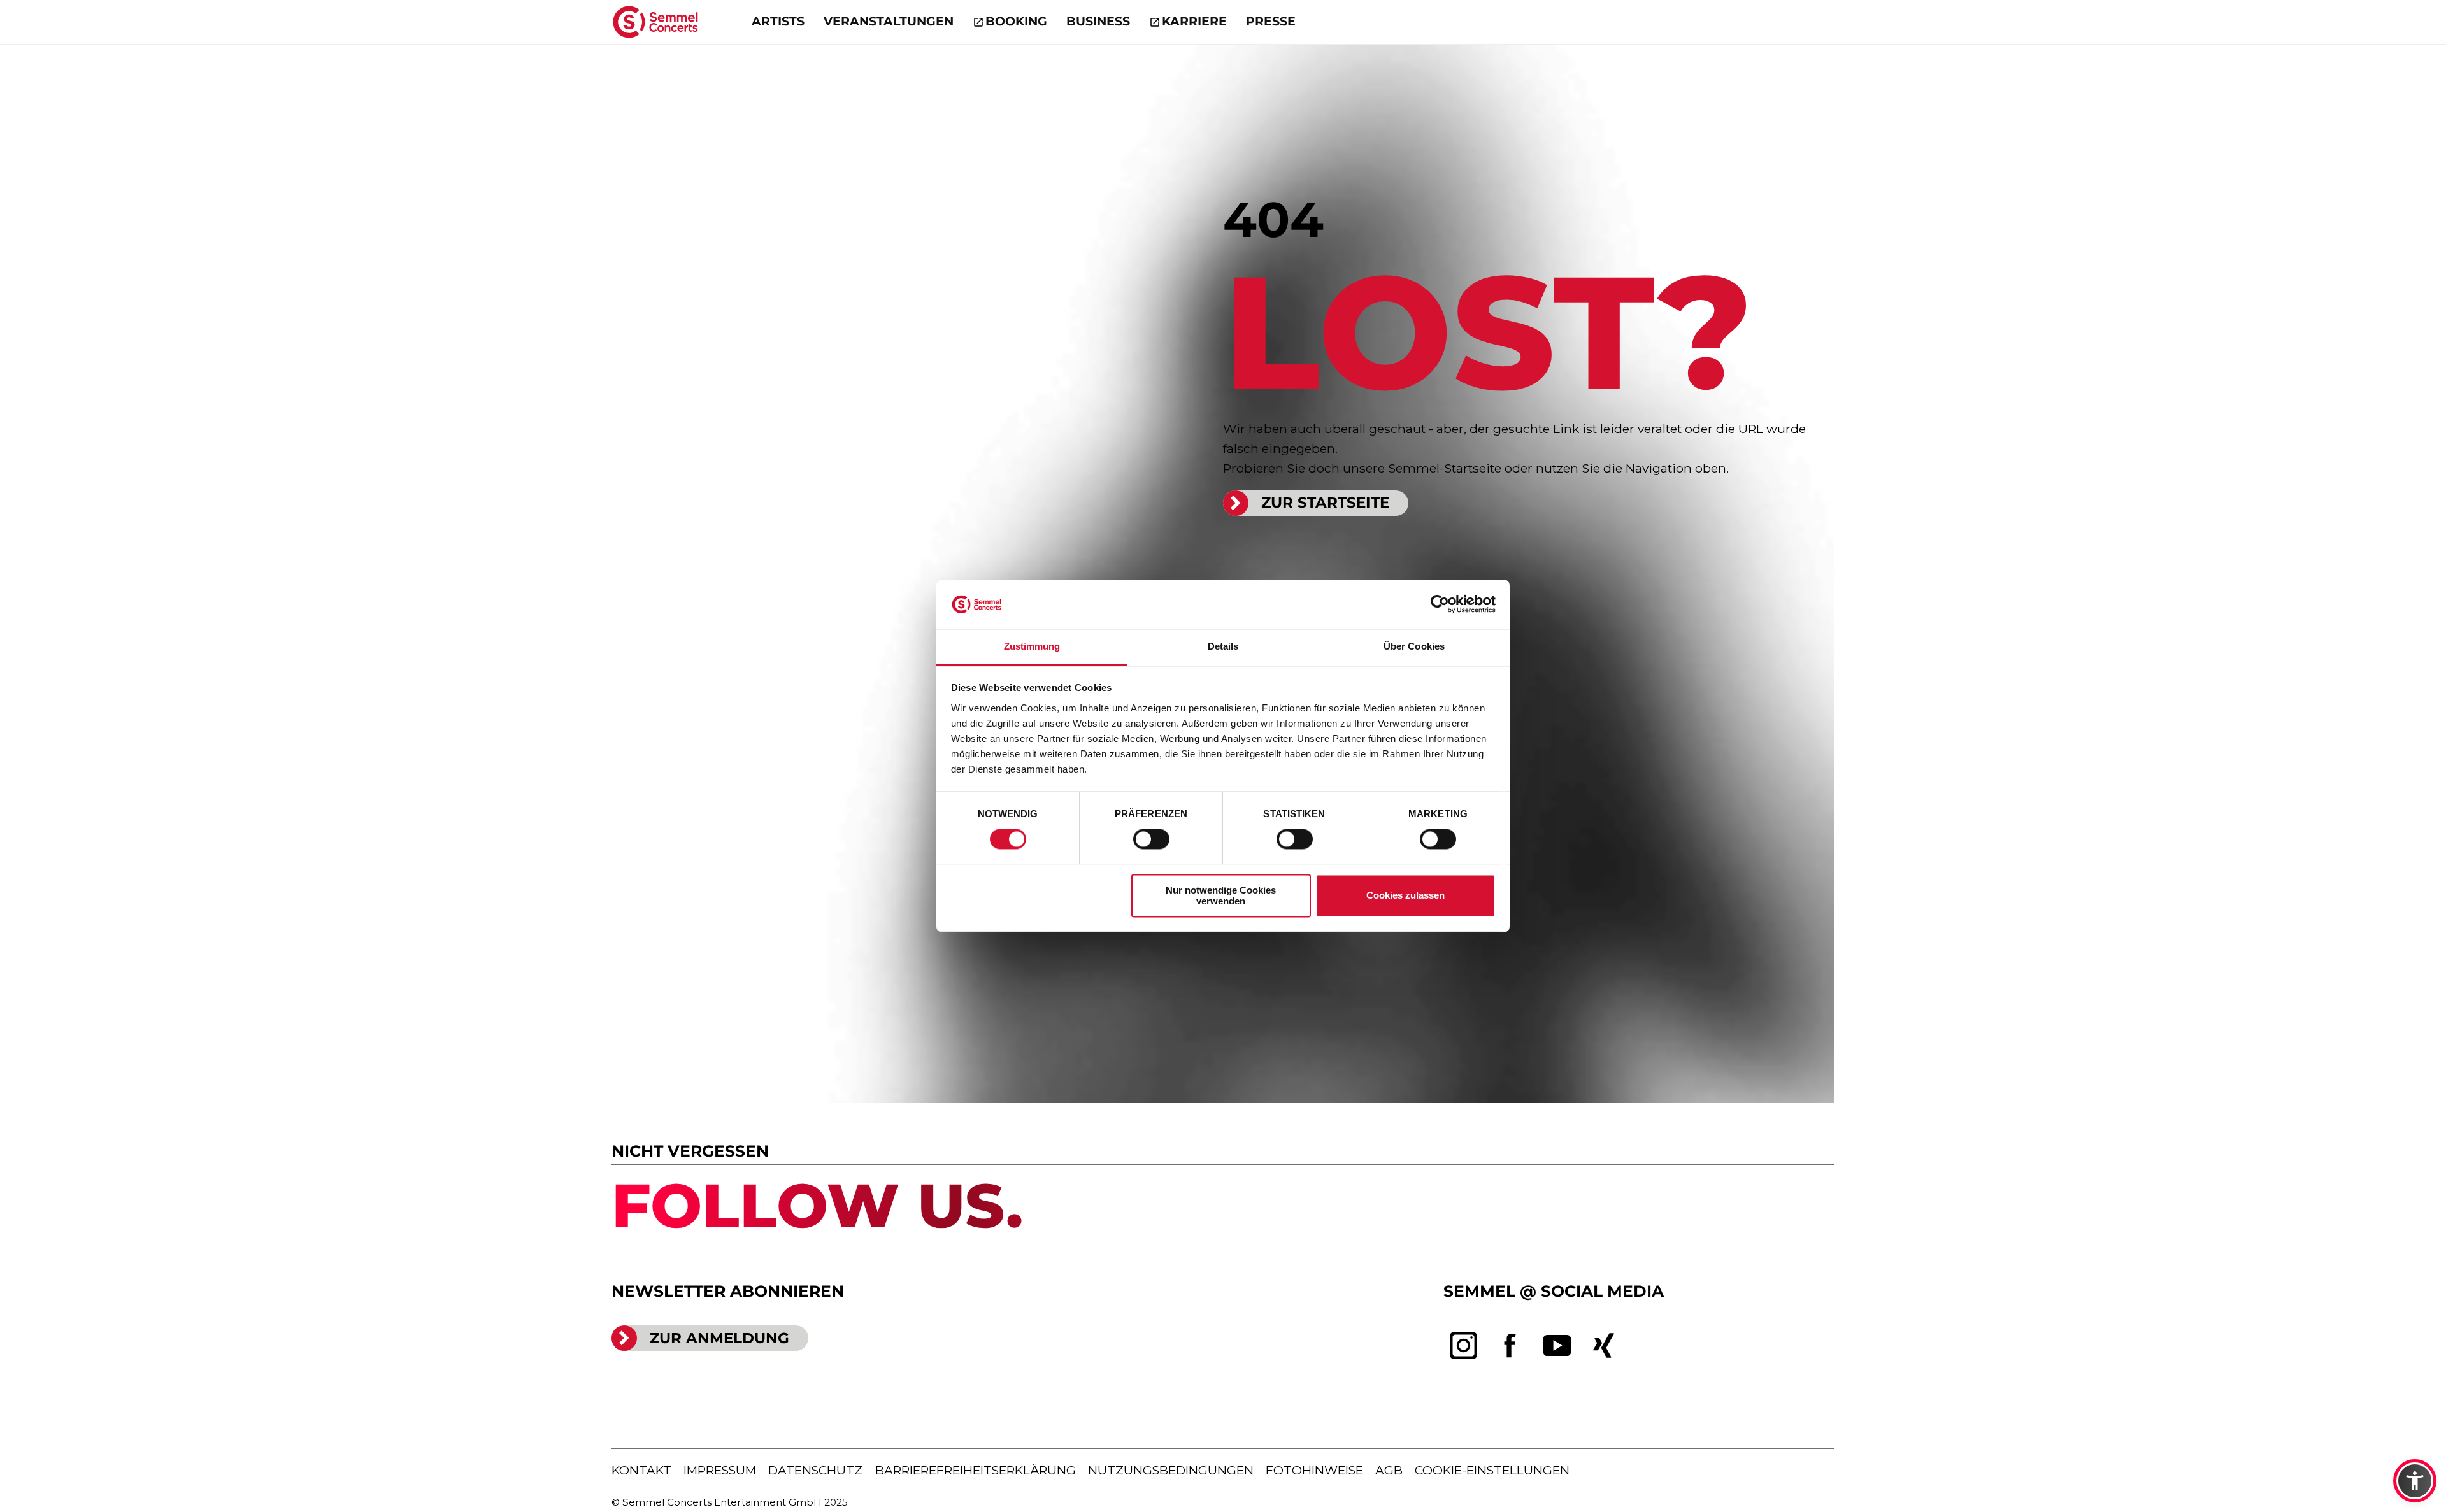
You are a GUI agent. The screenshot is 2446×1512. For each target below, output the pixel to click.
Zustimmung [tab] (1032, 646)
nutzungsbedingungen (1171, 1470)
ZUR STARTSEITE (1325, 503)
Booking (1016, 21)
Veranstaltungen (889, 21)
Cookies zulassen (1405, 896)
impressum (720, 1470)
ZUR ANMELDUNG (719, 1338)
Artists (778, 21)
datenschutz (815, 1470)
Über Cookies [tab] (1414, 646)
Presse (1271, 21)
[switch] (1151, 839)
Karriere (1194, 21)
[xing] (1604, 1346)
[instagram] (1464, 1346)
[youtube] (1557, 1346)
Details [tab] (1223, 646)
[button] (2415, 1481)
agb (1389, 1470)
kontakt (641, 1470)
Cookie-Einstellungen (1492, 1470)
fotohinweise (1314, 1470)
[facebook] (1510, 1346)
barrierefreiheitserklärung (976, 1470)
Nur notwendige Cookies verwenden (1221, 895)
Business (1098, 21)
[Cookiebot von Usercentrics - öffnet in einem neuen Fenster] (1440, 604)
